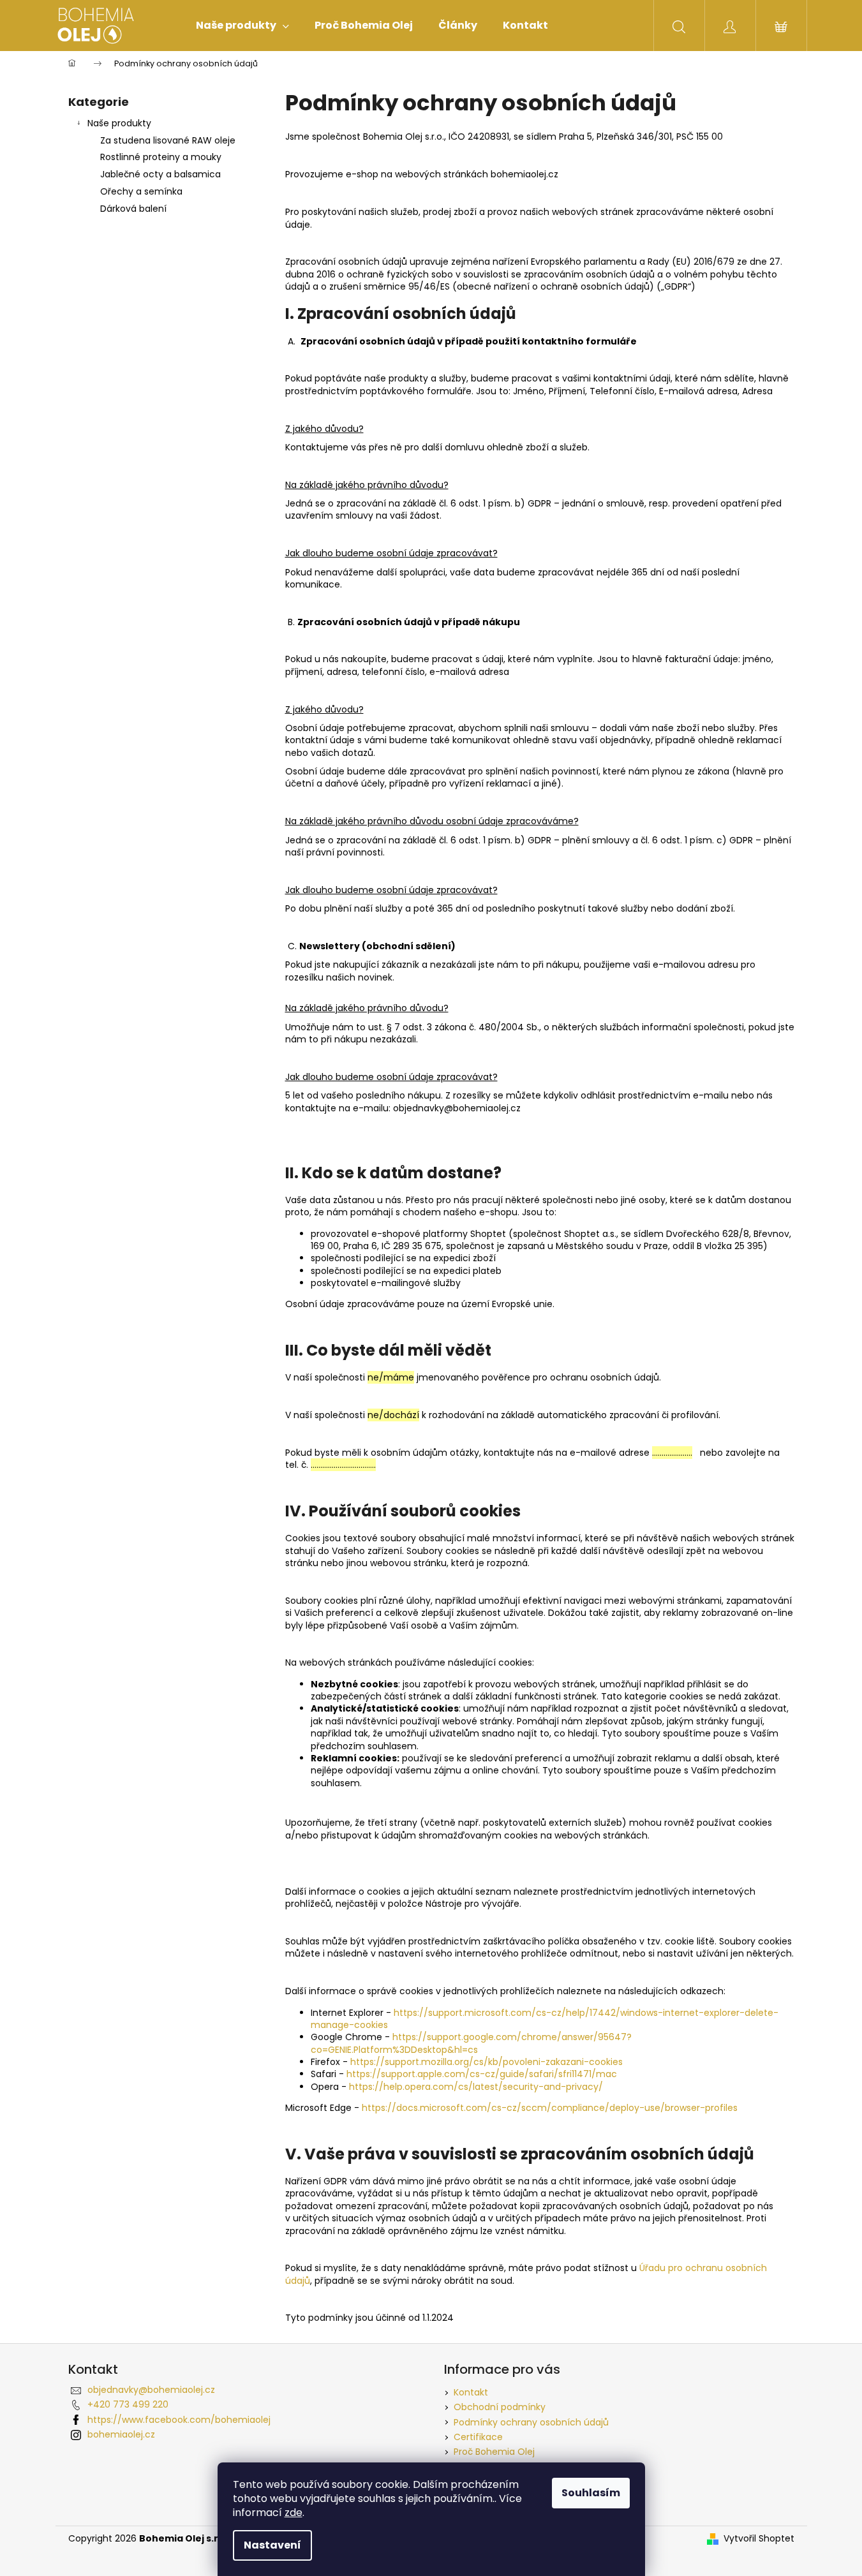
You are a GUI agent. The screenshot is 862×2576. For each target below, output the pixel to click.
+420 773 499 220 (128, 2404)
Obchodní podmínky (500, 2407)
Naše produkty (119, 123)
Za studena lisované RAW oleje (168, 140)
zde (294, 2513)
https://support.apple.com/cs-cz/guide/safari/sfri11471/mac (482, 2074)
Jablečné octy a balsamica (160, 174)
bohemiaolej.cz (121, 2434)
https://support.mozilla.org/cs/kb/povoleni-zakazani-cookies (487, 2062)
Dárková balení (133, 209)
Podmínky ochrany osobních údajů (531, 2422)
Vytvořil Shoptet (759, 2539)
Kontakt (471, 2392)
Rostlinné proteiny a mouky (161, 157)
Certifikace (478, 2437)
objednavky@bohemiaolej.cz (151, 2390)
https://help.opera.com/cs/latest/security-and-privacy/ (476, 2087)
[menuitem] (242, 26)
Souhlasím (591, 2493)
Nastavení (272, 2545)
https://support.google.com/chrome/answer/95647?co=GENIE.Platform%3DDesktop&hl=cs (471, 2043)
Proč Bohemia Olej (494, 2452)
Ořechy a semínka (141, 191)
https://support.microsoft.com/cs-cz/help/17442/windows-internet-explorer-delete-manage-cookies (545, 2019)
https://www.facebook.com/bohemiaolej (179, 2420)
